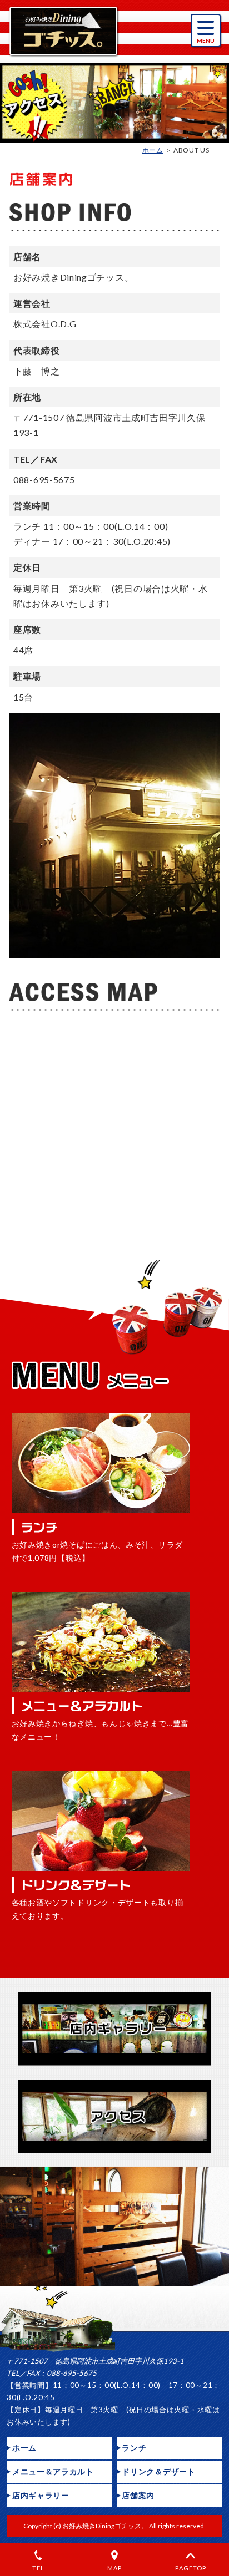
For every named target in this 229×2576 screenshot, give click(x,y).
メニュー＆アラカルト (53, 2471)
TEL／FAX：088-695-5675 (52, 2373)
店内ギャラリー (41, 2495)
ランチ (134, 2448)
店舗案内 (138, 2495)
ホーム (153, 150)
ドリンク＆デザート (158, 2471)
